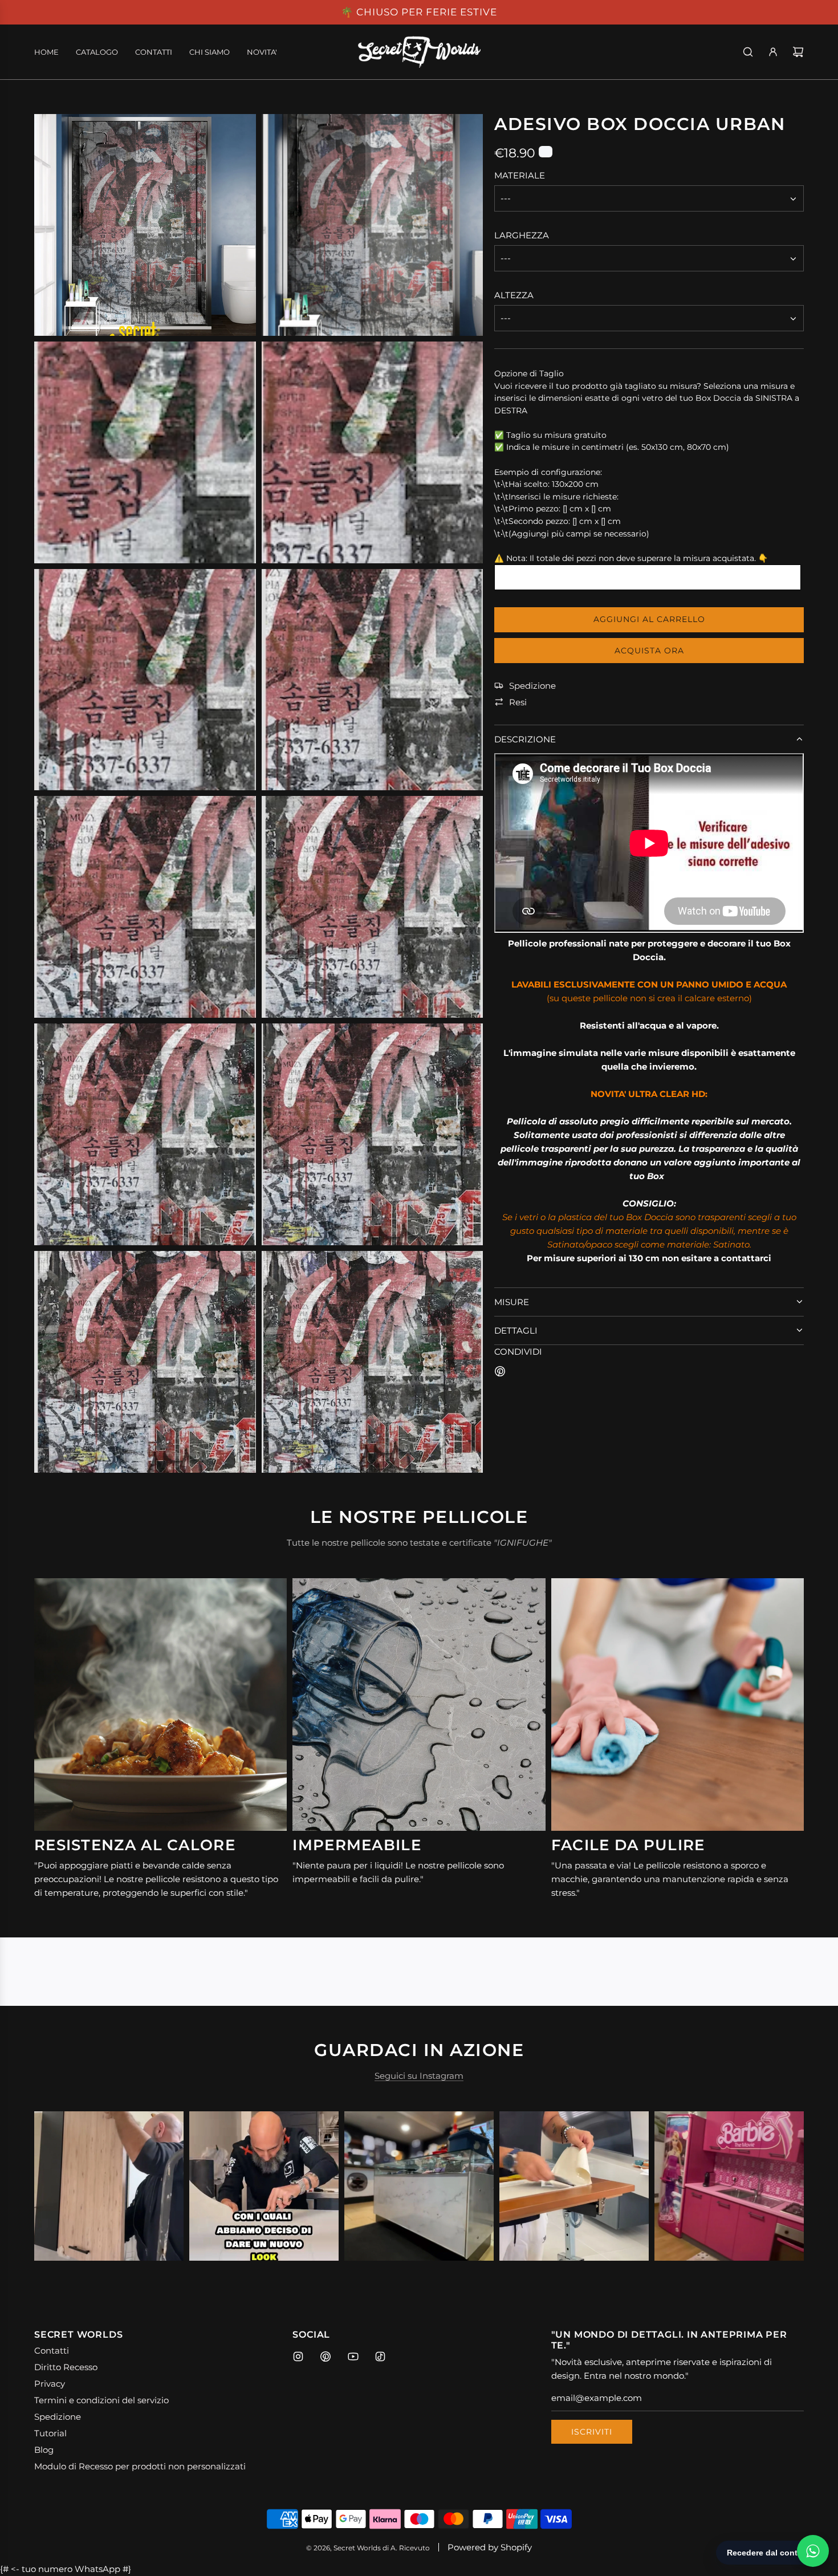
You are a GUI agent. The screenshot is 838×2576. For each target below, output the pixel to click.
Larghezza (522, 236)
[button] (55, 2186)
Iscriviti (592, 2432)
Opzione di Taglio (529, 373)
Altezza (514, 296)
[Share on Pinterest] (500, 1373)
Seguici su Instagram (419, 2076)
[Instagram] (298, 2356)
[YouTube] (353, 2356)
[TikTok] (380, 2356)
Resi (518, 702)
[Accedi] (773, 52)
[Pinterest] (326, 2356)
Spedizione (532, 686)
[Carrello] (798, 52)
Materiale (520, 176)
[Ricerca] (748, 52)
